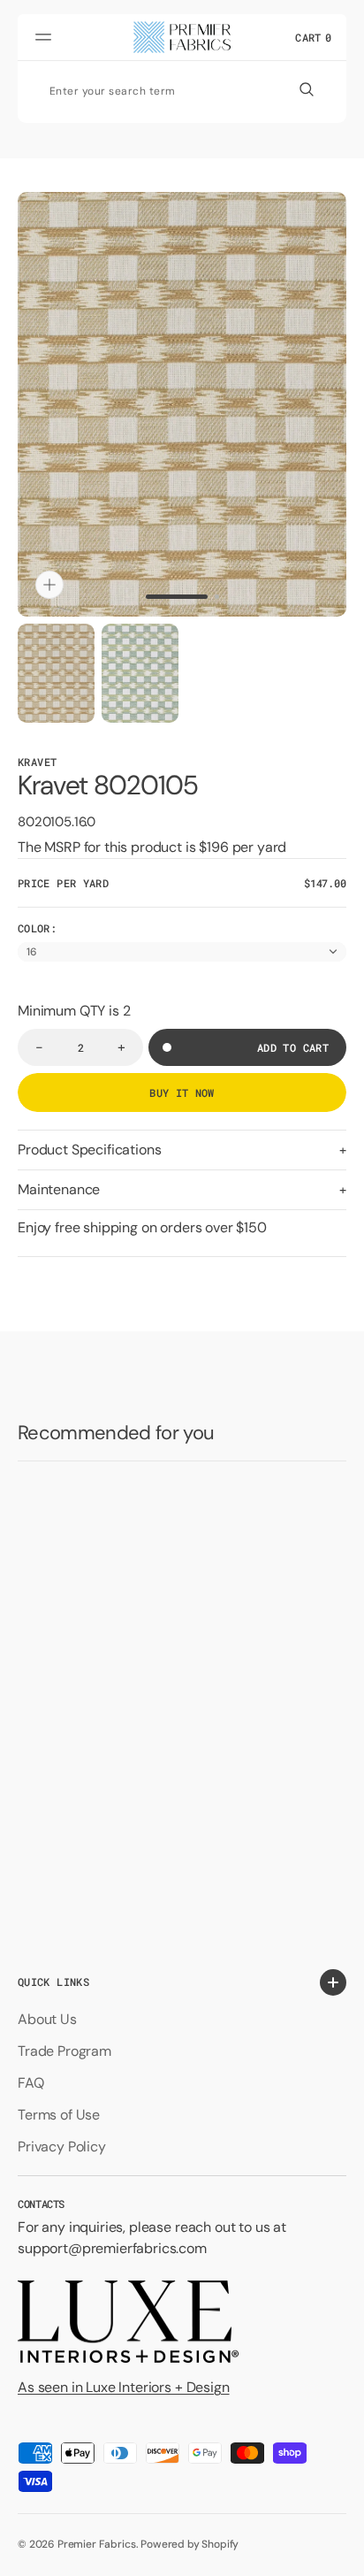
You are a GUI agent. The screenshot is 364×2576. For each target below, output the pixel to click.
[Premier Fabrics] (182, 37)
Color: (37, 928)
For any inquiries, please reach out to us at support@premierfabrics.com (152, 2238)
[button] (46, 37)
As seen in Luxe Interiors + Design (124, 2387)
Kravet (38, 762)
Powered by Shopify (190, 2544)
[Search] (307, 89)
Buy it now (182, 1092)
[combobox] (161, 89)
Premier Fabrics (97, 2544)
